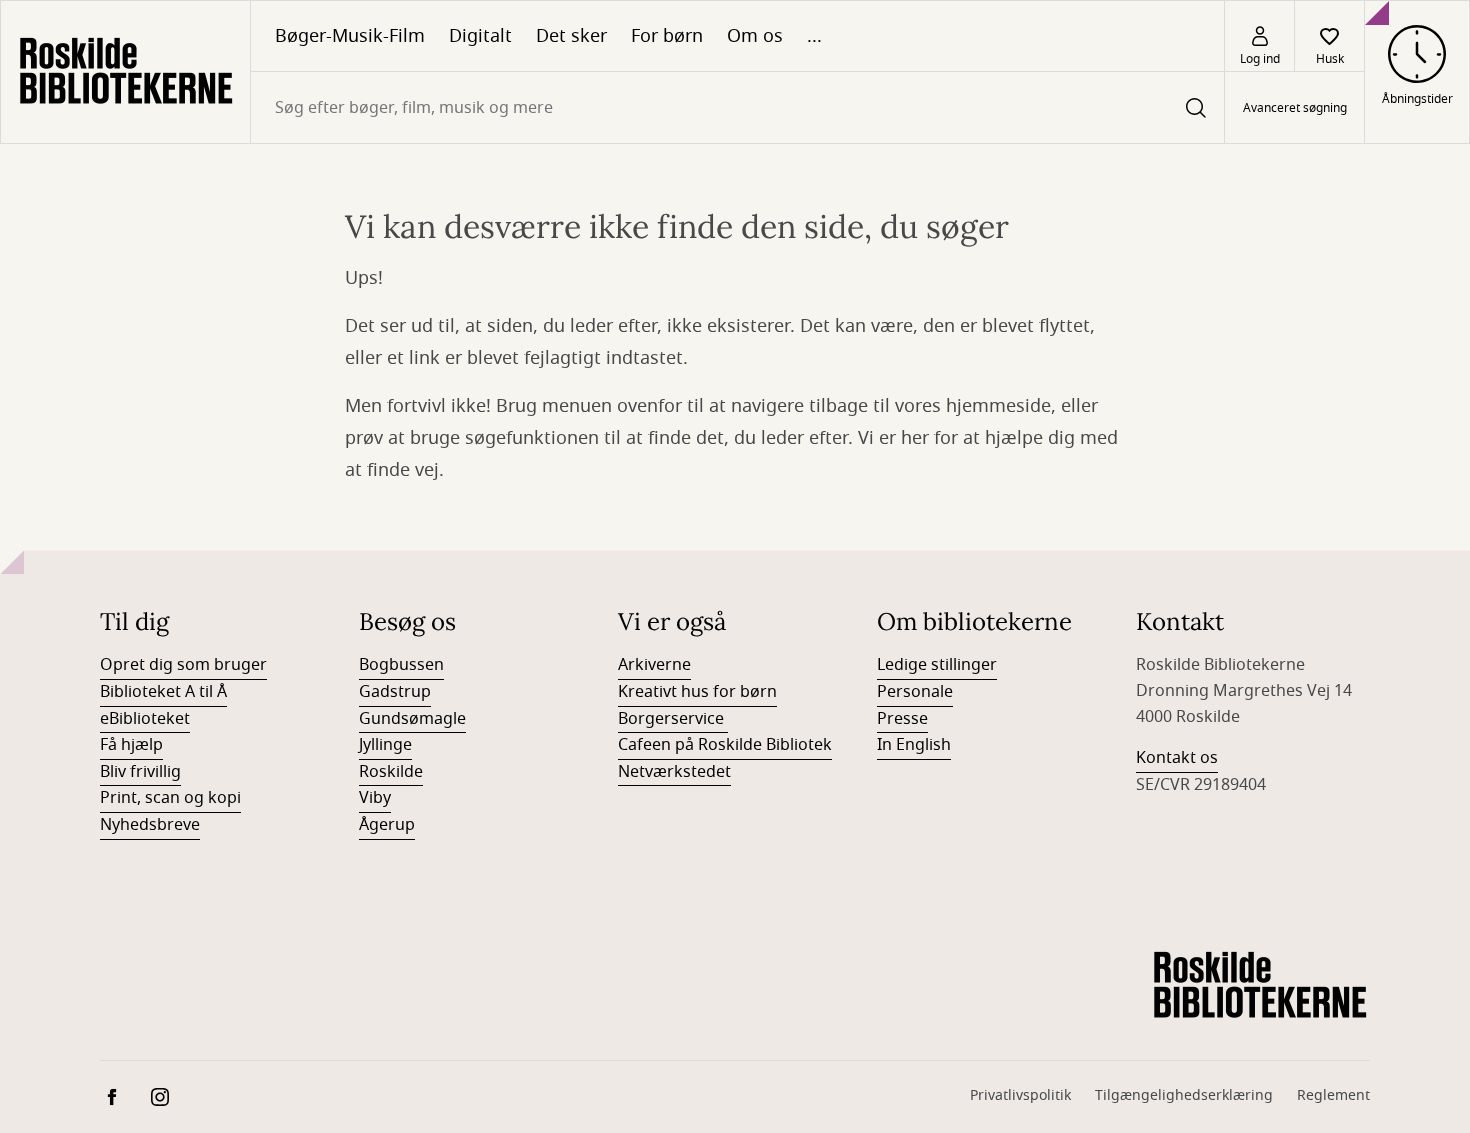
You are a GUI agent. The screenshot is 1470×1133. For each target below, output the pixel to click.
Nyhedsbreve (150, 825)
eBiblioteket (145, 719)
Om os (755, 36)
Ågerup (387, 825)
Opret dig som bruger (183, 665)
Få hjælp (131, 745)
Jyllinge (385, 745)
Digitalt (480, 36)
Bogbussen (401, 665)
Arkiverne (654, 665)
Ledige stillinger (937, 665)
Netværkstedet (674, 772)
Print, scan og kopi (170, 798)
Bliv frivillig (140, 772)
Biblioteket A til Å (163, 692)
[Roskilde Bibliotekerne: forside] (125, 72)
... (814, 36)
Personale (915, 692)
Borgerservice (673, 719)
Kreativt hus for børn (697, 692)
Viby (375, 798)
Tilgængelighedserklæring (1184, 1095)
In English (914, 745)
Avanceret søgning (1295, 108)
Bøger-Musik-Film (350, 36)
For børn (667, 36)
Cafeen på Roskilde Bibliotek (725, 745)
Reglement (1333, 1095)
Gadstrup (395, 692)
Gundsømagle (412, 719)
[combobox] (737, 107)
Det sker (571, 36)
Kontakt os (1177, 758)
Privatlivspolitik (1020, 1095)
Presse (902, 719)
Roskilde (391, 772)
